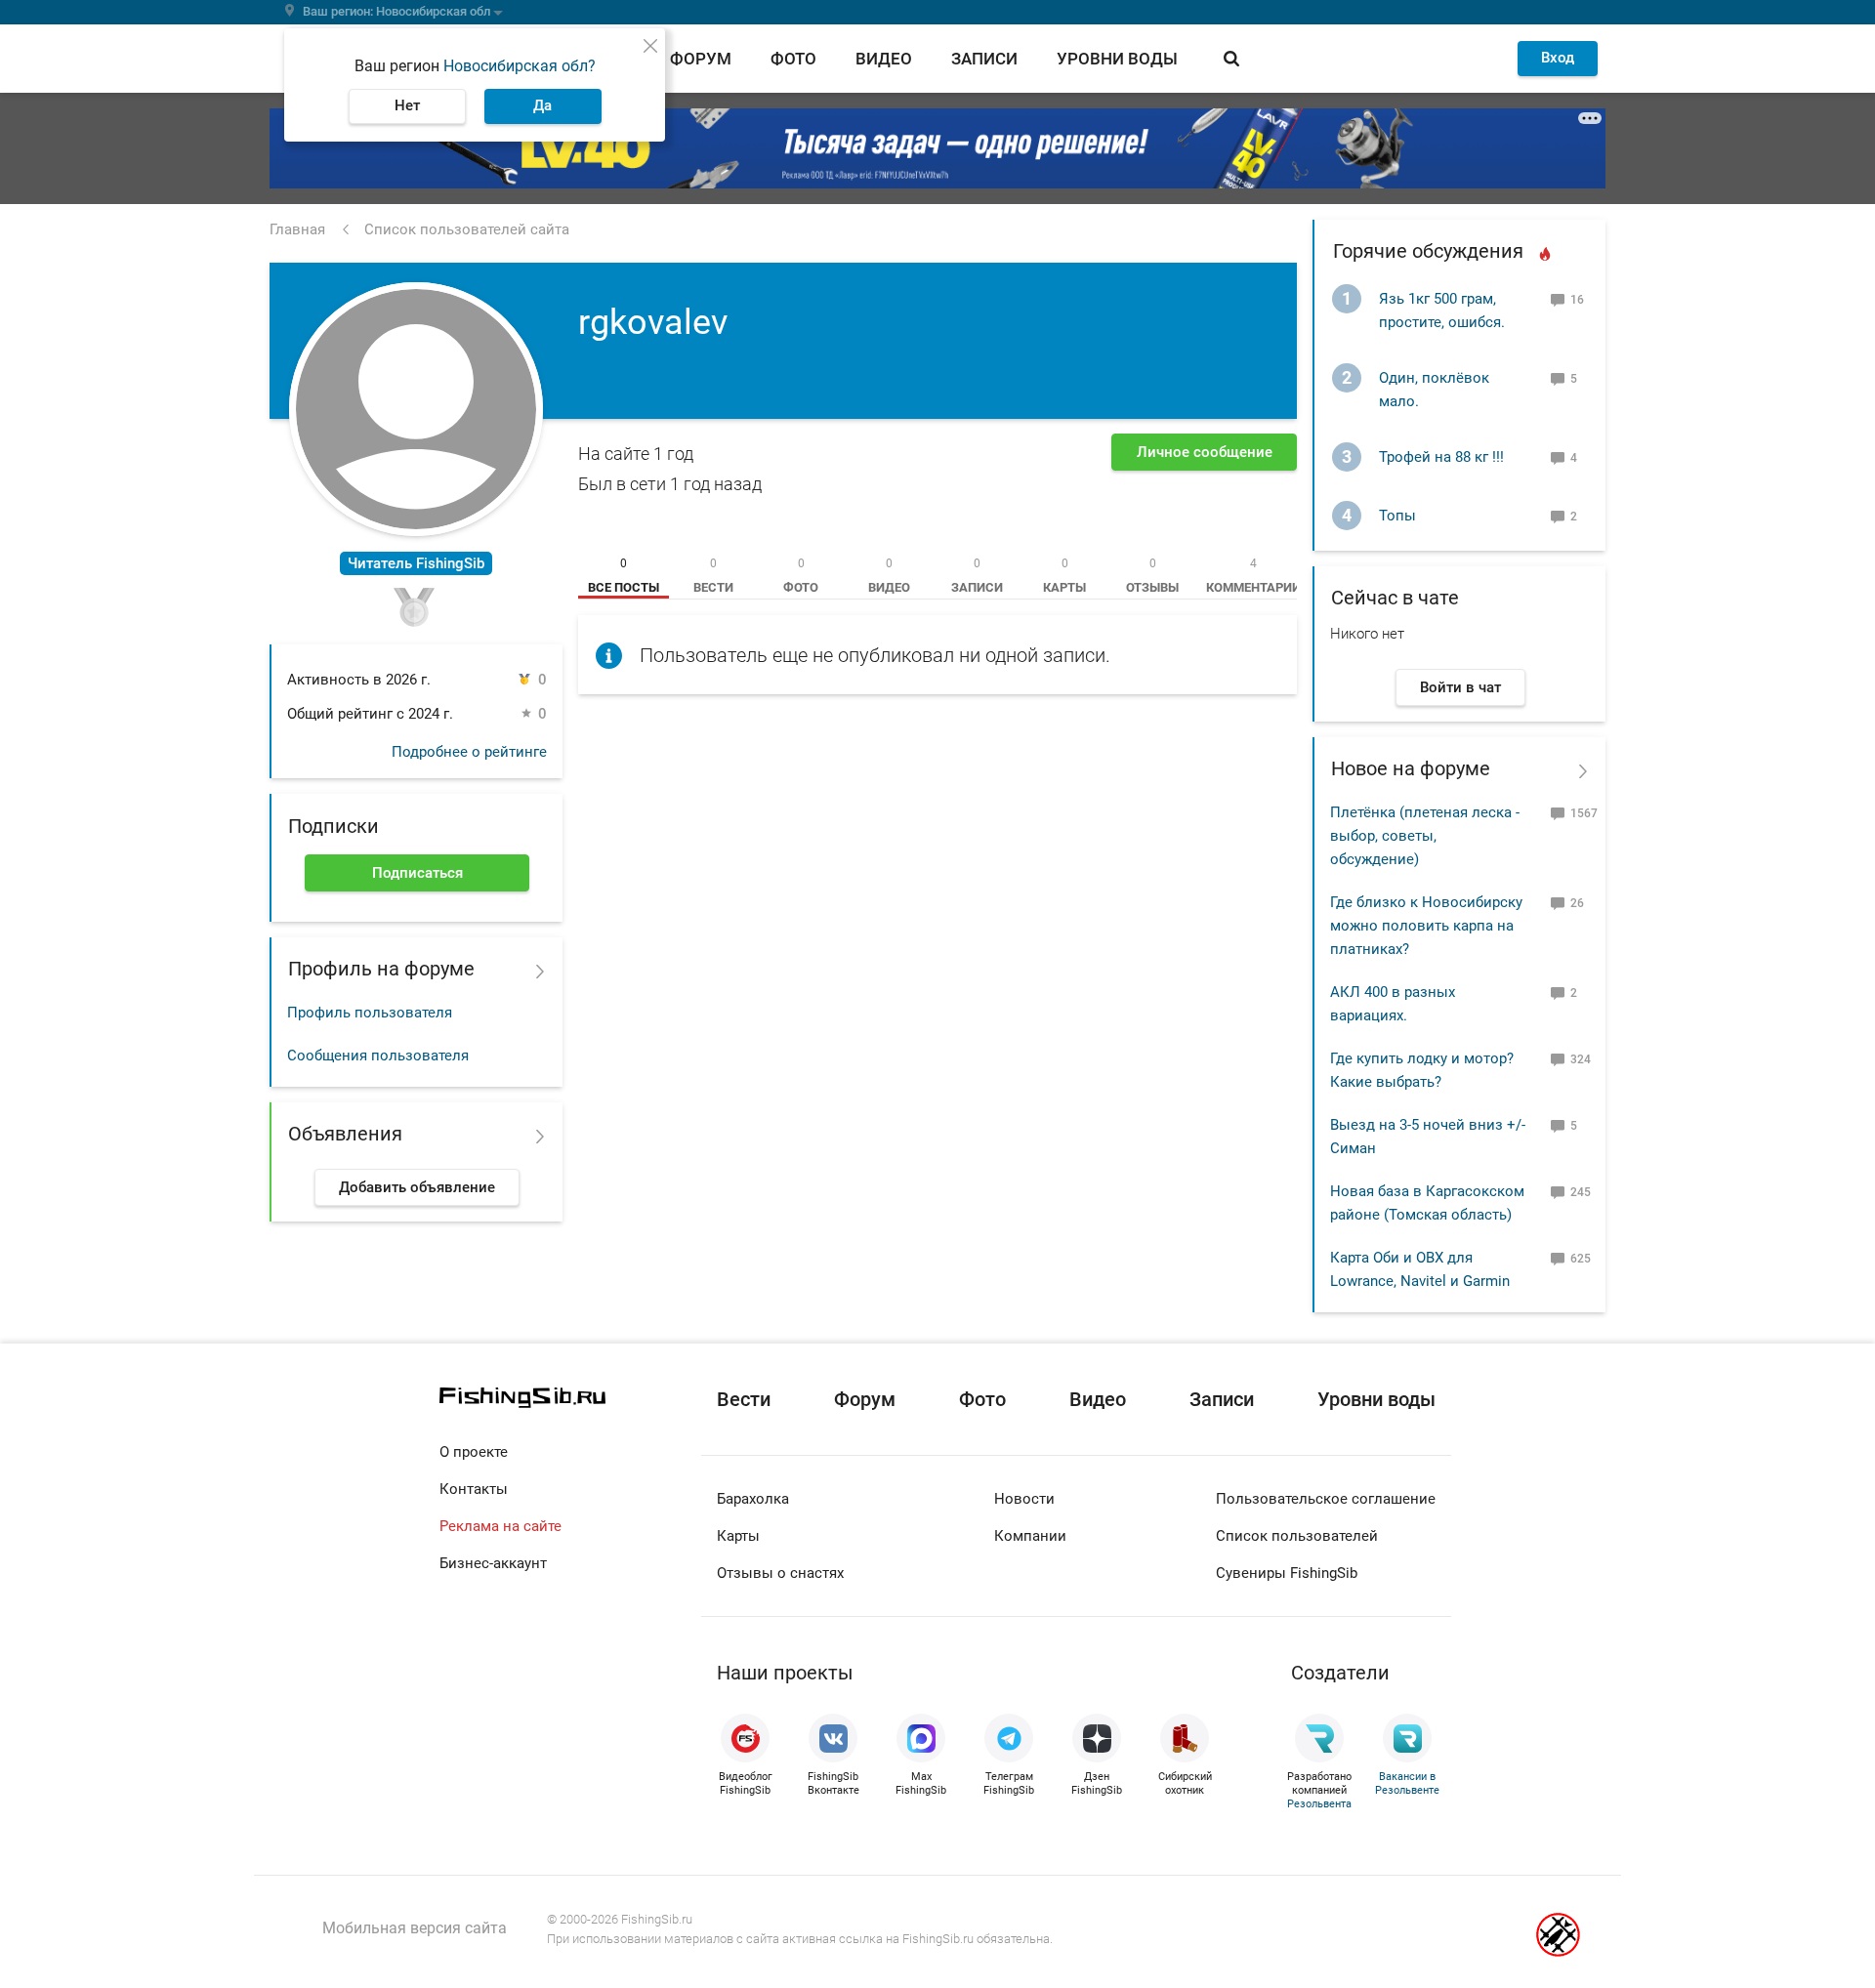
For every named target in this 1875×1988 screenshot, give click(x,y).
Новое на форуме (1411, 768)
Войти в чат (1460, 687)
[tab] (624, 575)
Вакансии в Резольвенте (1407, 1783)
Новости (1024, 1499)
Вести (744, 1399)
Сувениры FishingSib (1287, 1573)
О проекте (474, 1452)
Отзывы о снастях (780, 1573)
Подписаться (417, 873)
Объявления (345, 1134)
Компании (1030, 1536)
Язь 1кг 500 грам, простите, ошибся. (1442, 311)
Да (542, 105)
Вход (1558, 58)
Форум (701, 59)
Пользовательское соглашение (1326, 1499)
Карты (738, 1536)
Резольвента (1319, 1804)
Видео (884, 59)
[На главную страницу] (570, 1398)
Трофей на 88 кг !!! (1441, 457)
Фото (793, 59)
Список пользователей (1297, 1536)
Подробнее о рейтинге (469, 752)
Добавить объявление (417, 1187)
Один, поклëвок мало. (1434, 390)
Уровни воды (1117, 59)
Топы (1397, 516)
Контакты (474, 1489)
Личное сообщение (1205, 452)
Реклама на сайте (500, 1526)
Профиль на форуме (381, 969)
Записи (984, 59)
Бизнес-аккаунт (493, 1563)
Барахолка (753, 1499)
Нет (407, 105)
